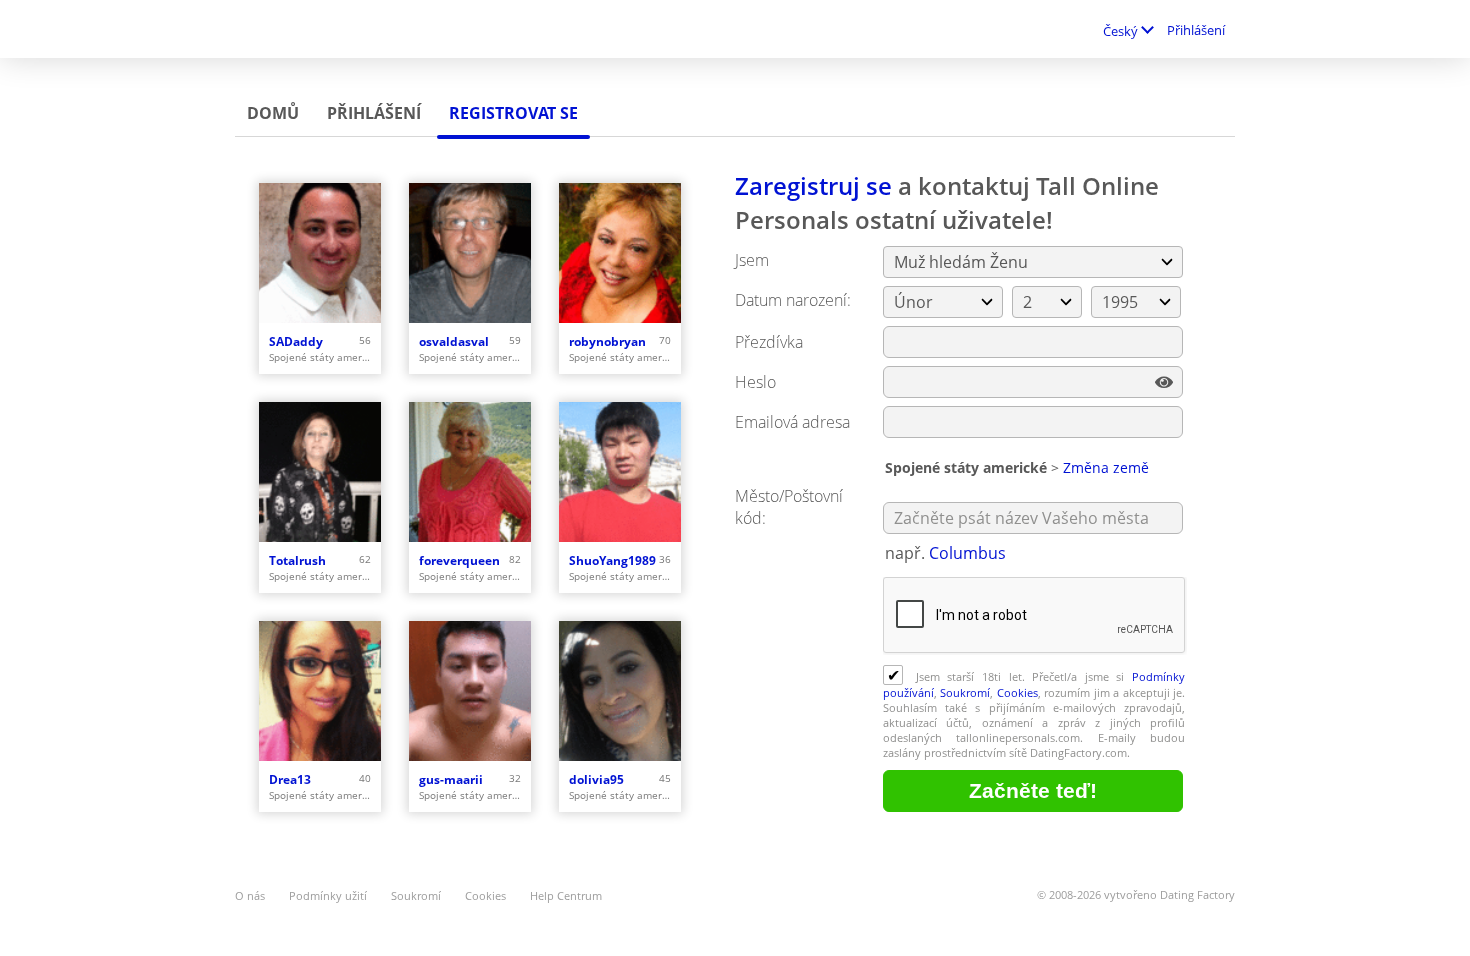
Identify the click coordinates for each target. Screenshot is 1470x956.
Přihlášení (1196, 30)
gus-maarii (451, 779)
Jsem (752, 260)
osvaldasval (454, 341)
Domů (273, 113)
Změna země (1106, 467)
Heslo (755, 382)
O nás (250, 895)
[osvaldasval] (470, 253)
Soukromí (965, 692)
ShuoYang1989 (612, 560)
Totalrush (297, 560)
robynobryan (607, 341)
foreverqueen (459, 560)
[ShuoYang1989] (620, 472)
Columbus (967, 553)
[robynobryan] (620, 253)
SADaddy (296, 341)
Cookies (1017, 692)
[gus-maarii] (470, 691)
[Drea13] (320, 691)
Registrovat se (513, 113)
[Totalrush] (320, 472)
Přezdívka (769, 342)
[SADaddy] (320, 253)
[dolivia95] (620, 691)
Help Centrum (566, 895)
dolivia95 (596, 779)
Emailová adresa (792, 422)
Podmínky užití (328, 895)
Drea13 (290, 779)
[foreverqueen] (470, 472)
